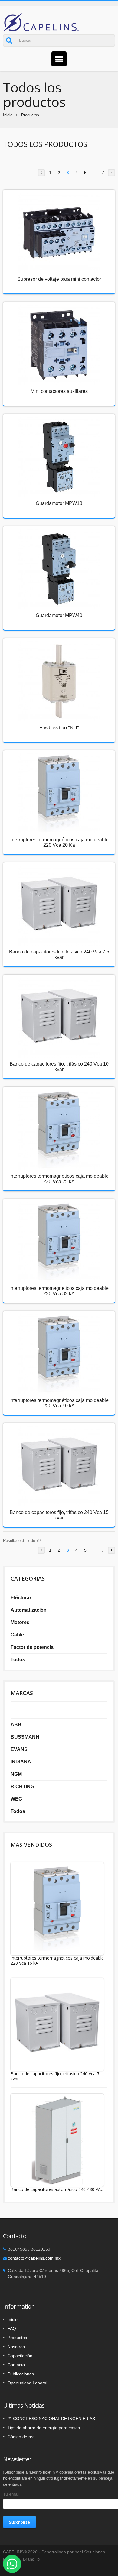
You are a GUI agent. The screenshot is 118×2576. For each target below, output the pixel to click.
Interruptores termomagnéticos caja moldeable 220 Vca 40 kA (59, 1403)
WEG (16, 1799)
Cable (17, 1635)
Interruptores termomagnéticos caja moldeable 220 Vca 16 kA (57, 1960)
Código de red (21, 2437)
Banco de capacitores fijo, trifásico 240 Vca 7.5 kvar (59, 955)
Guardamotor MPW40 (59, 615)
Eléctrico (21, 1598)
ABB (16, 1725)
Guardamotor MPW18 (59, 503)
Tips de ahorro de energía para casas (44, 2428)
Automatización (29, 1610)
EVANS (19, 1749)
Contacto (16, 2365)
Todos (18, 1660)
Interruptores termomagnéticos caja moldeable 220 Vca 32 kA (59, 1291)
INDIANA (21, 1762)
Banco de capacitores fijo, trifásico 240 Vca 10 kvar (59, 1067)
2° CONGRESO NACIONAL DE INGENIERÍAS (51, 2419)
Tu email (11, 2494)
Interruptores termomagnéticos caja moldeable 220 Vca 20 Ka (59, 842)
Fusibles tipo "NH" (59, 728)
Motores (20, 1622)
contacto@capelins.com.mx (34, 2258)
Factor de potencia (32, 1647)
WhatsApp (12, 2564)
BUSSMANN (25, 1737)
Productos (30, 115)
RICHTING (22, 1786)
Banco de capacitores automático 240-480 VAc (57, 2189)
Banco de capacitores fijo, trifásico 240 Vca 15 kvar (59, 1515)
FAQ (12, 2328)
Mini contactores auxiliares (59, 391)
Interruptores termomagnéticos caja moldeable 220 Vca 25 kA (59, 1179)
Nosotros (16, 2347)
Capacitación (20, 2356)
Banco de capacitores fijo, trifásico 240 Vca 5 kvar (55, 2076)
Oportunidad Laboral (27, 2383)
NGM (16, 1774)
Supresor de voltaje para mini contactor (59, 279)
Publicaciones (21, 2374)
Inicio (8, 115)
